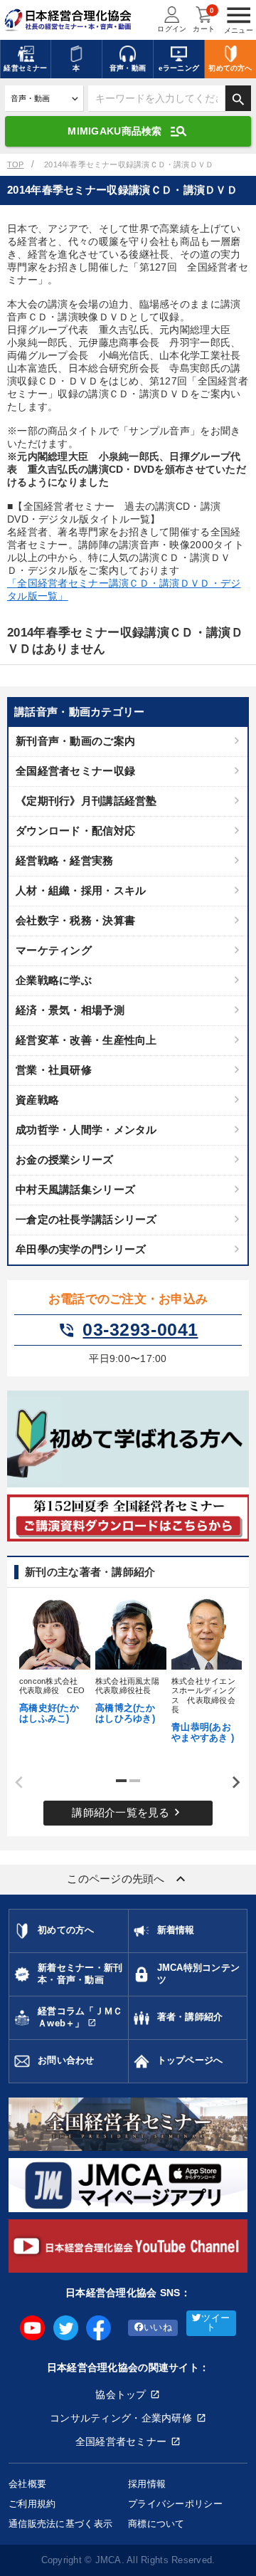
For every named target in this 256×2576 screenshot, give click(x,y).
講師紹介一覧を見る (128, 1812)
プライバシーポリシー (175, 2504)
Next (231, 1783)
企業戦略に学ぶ (54, 980)
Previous (14, 1783)
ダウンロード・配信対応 (75, 831)
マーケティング (54, 950)
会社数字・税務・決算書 (75, 920)
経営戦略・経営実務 (65, 860)
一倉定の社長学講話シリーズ (86, 1219)
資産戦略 (37, 1100)
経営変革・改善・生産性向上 (86, 1040)
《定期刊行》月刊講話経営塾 (86, 801)
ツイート (215, 2323)
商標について (156, 2524)
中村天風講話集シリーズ (75, 1189)
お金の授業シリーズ (65, 1159)
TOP (16, 164)
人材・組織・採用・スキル (81, 890)
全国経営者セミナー (121, 2441)
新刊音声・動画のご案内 (75, 741)
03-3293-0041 (128, 1330)
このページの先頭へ (128, 1879)
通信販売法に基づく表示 (60, 2524)
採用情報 (147, 2484)
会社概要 (27, 2484)
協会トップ (121, 2394)
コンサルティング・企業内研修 (121, 2418)
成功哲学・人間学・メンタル (86, 1130)
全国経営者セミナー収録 (75, 771)
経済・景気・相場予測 (70, 1010)
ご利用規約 (32, 2504)
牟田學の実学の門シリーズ (81, 1249)
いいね (158, 2328)
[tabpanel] (52, 1660)
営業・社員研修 (54, 1070)
